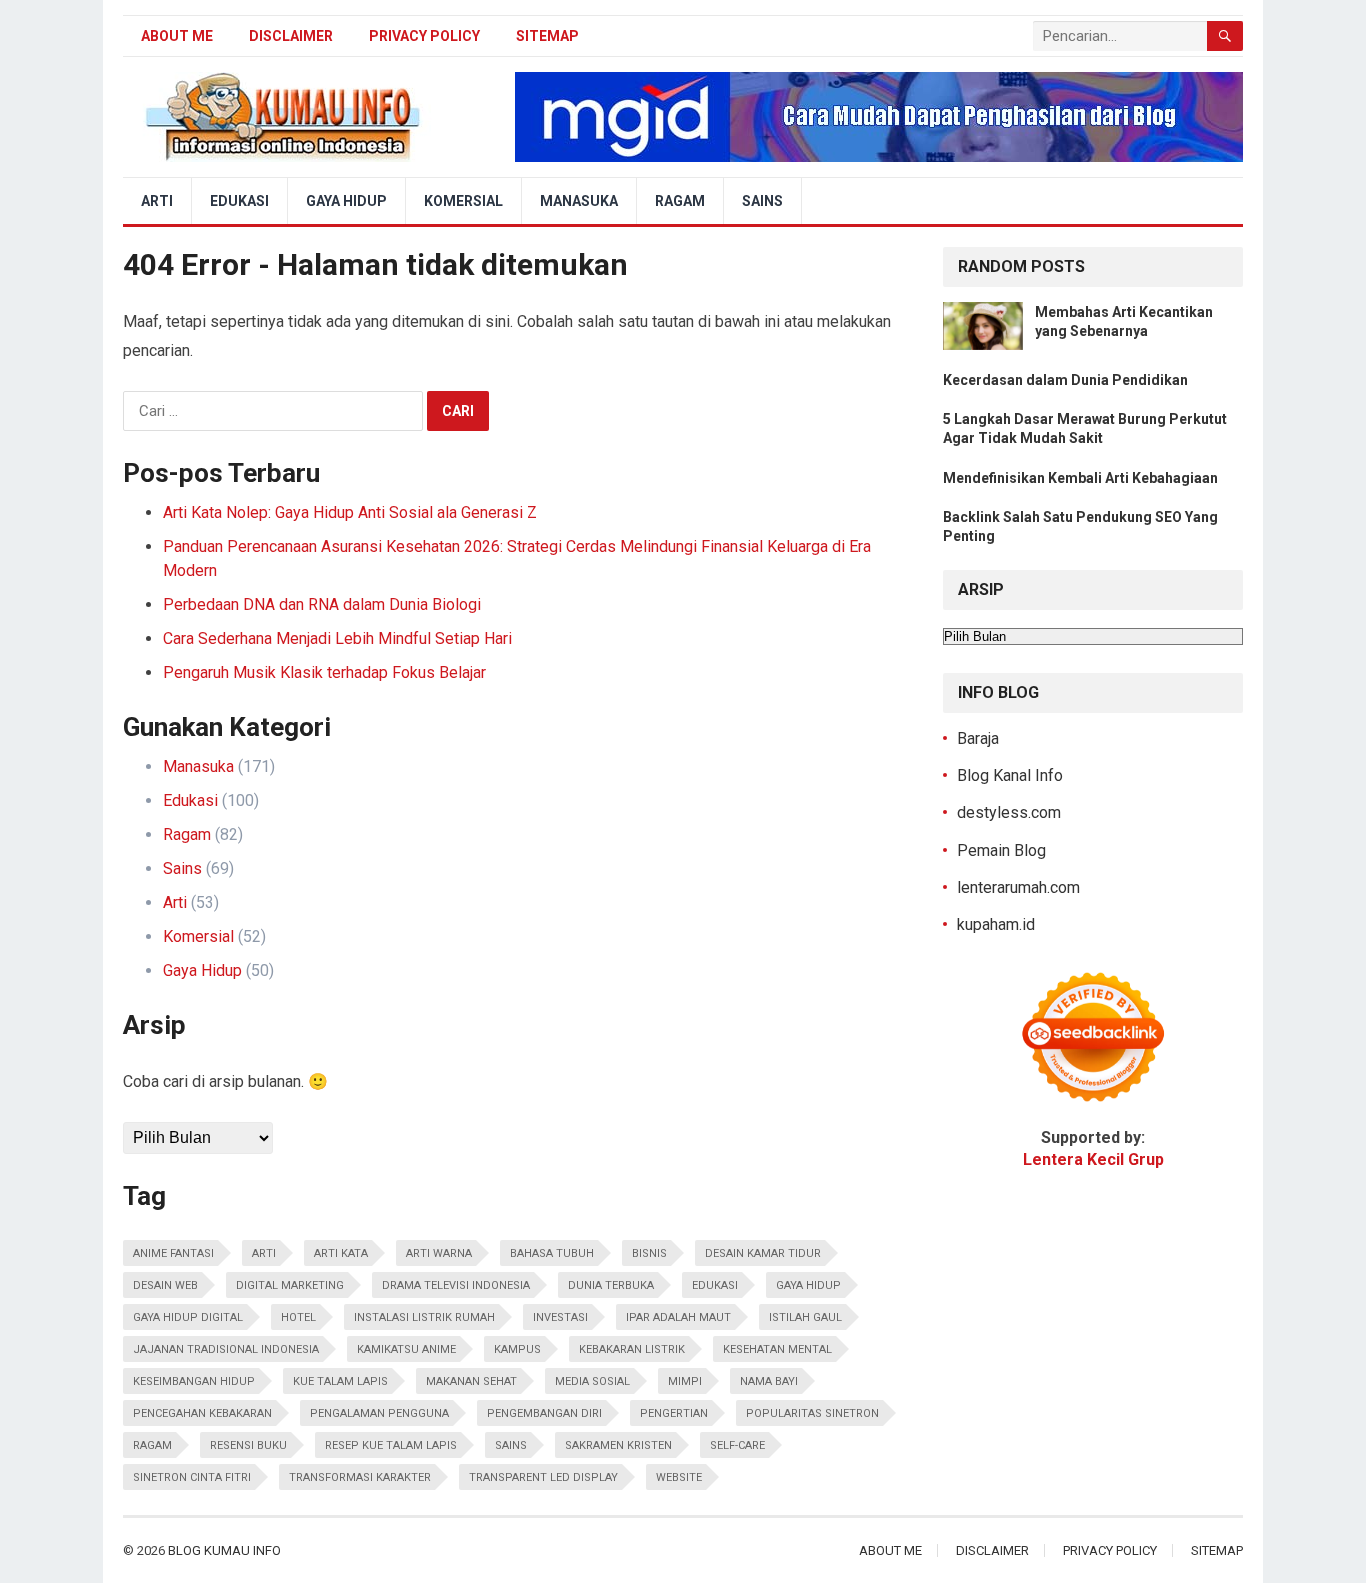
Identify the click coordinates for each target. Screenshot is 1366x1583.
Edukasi (239, 201)
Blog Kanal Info (1010, 775)
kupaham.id (996, 924)
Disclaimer (291, 36)
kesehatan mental (777, 1349)
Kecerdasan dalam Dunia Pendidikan (1065, 380)
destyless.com (1009, 812)
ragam (152, 1445)
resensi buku (248, 1445)
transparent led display (543, 1477)
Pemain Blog (1001, 850)
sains (511, 1445)
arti (264, 1253)
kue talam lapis (340, 1381)
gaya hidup (808, 1285)
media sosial (592, 1381)
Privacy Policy (424, 36)
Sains (762, 201)
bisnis (649, 1253)
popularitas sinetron (812, 1413)
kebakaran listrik (632, 1349)
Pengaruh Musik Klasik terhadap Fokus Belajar (324, 672)
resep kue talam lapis (391, 1445)
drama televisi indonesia (456, 1285)
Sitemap (547, 36)
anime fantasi (173, 1253)
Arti (157, 201)
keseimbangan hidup (194, 1381)
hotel (298, 1317)
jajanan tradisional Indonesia (226, 1349)
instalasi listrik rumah (424, 1317)
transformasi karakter (360, 1477)
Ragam (680, 201)
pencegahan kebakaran (202, 1413)
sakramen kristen (618, 1445)
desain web (165, 1285)
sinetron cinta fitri (192, 1477)
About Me (177, 36)
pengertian (674, 1413)
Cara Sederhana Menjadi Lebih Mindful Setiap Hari (337, 638)
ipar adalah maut (678, 1317)
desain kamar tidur (763, 1253)
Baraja (978, 738)
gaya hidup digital (188, 1317)
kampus (517, 1349)
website (679, 1477)
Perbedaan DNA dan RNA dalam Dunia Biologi (322, 604)
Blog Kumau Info (224, 1550)
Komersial (463, 201)
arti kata (341, 1253)
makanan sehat (471, 1381)
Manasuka (579, 201)
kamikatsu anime (406, 1349)
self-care (737, 1445)
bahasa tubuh (552, 1253)
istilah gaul (805, 1317)
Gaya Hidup (346, 201)
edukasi (715, 1285)
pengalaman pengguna (379, 1413)
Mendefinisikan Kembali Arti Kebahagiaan (1080, 478)
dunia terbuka (611, 1285)
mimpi (685, 1381)
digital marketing (290, 1285)
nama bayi (769, 1381)
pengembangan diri (544, 1413)
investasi (560, 1317)
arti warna (439, 1253)
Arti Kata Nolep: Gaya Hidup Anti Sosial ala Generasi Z (350, 512)
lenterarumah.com (1018, 887)
